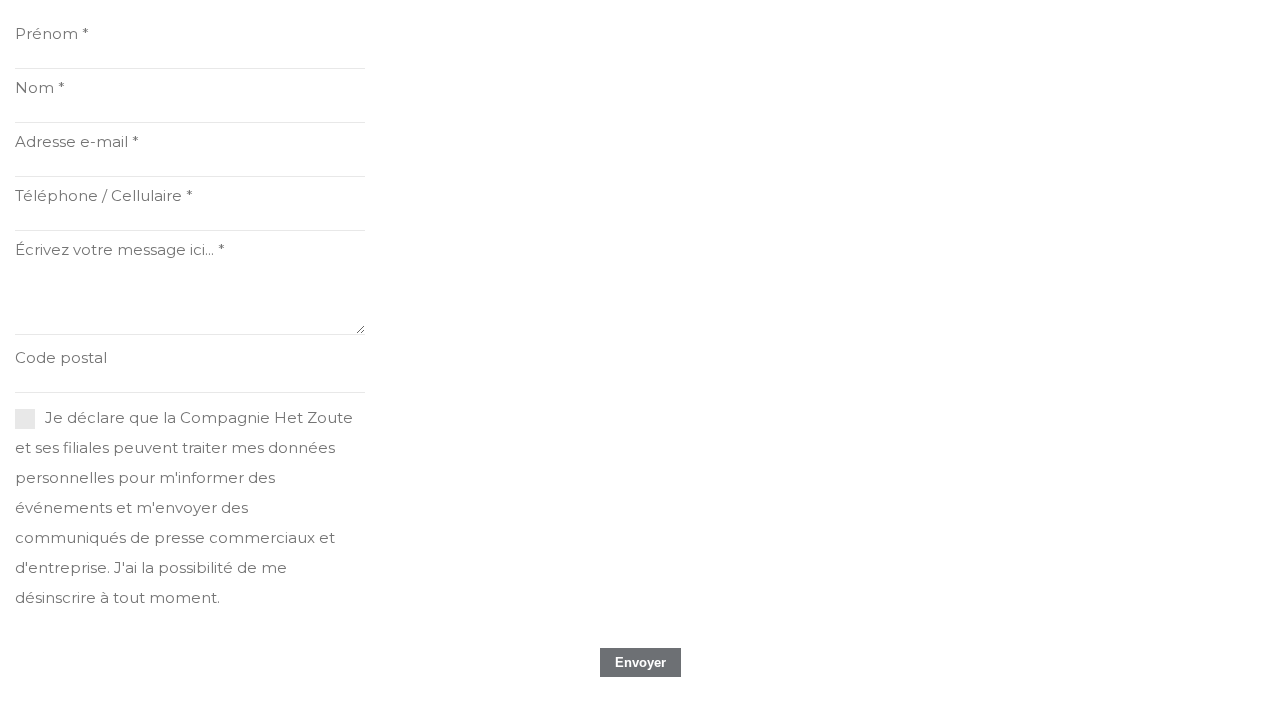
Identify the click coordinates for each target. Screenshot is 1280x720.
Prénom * (52, 33)
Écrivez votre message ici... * (120, 249)
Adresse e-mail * (77, 141)
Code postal (61, 357)
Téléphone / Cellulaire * (104, 195)
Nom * (40, 87)
